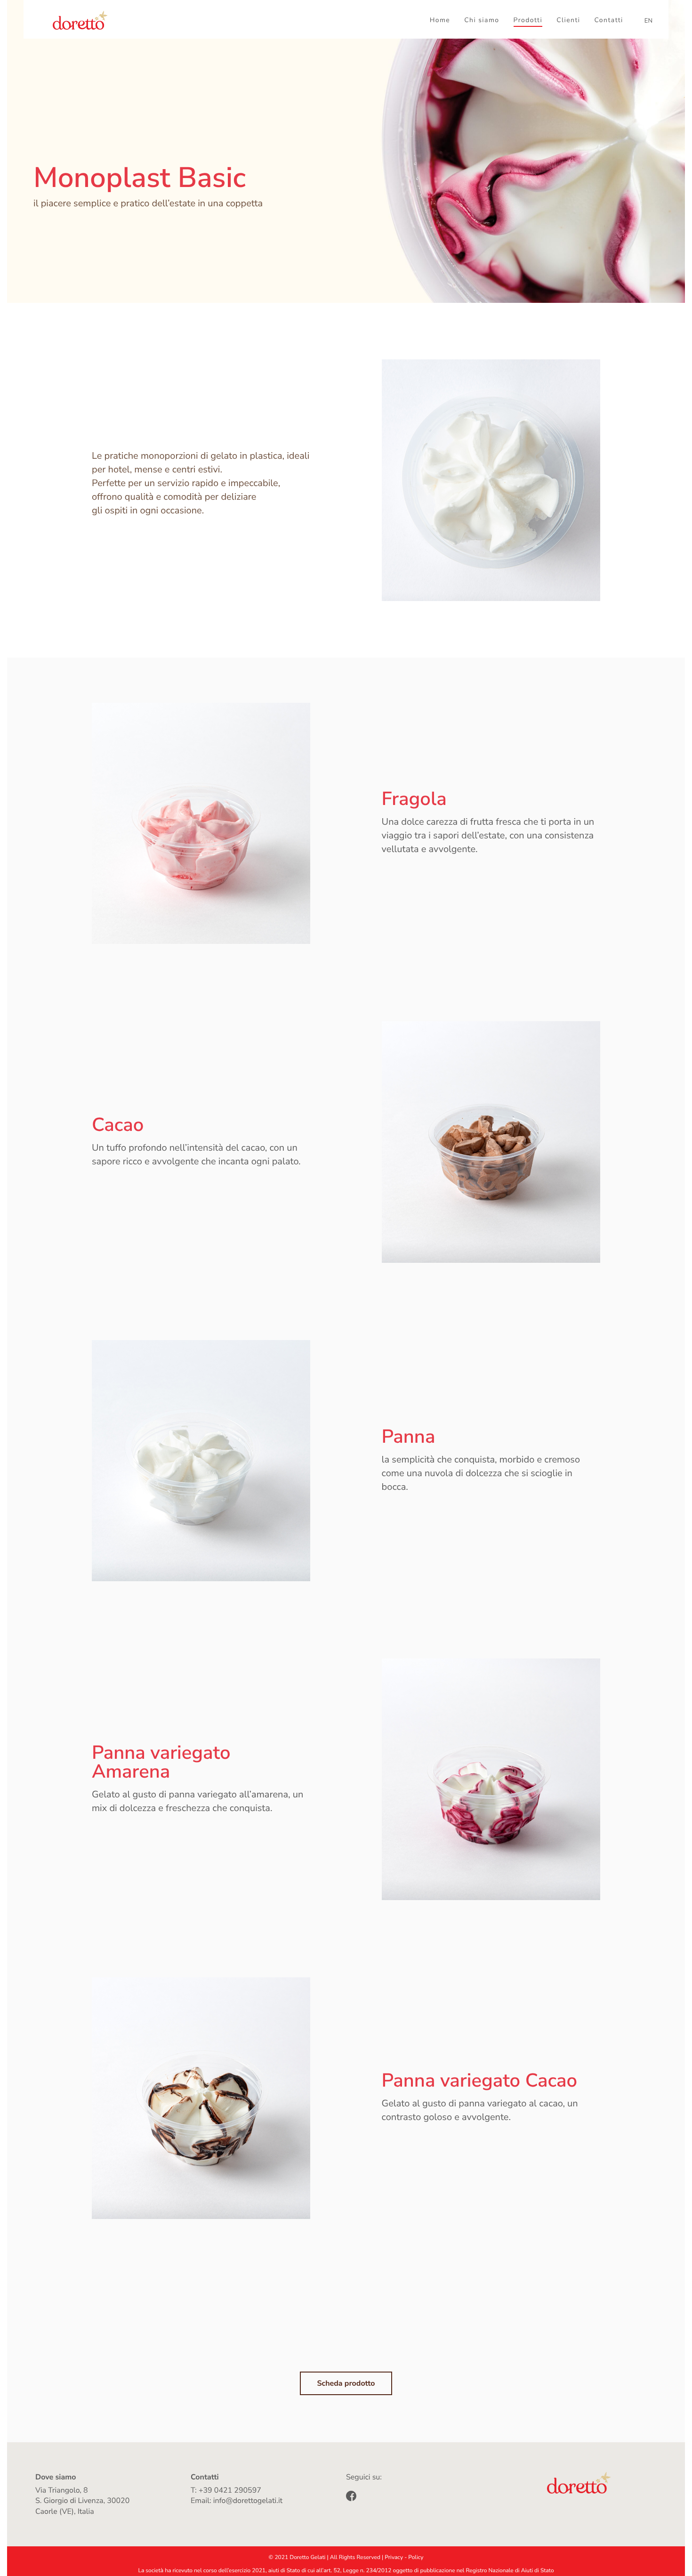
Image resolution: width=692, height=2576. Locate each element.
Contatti (609, 20)
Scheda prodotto (346, 2383)
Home (440, 20)
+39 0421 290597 (230, 2490)
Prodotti (528, 20)
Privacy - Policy (404, 2558)
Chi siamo (482, 20)
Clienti (568, 20)
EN (648, 21)
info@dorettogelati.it (248, 2501)
